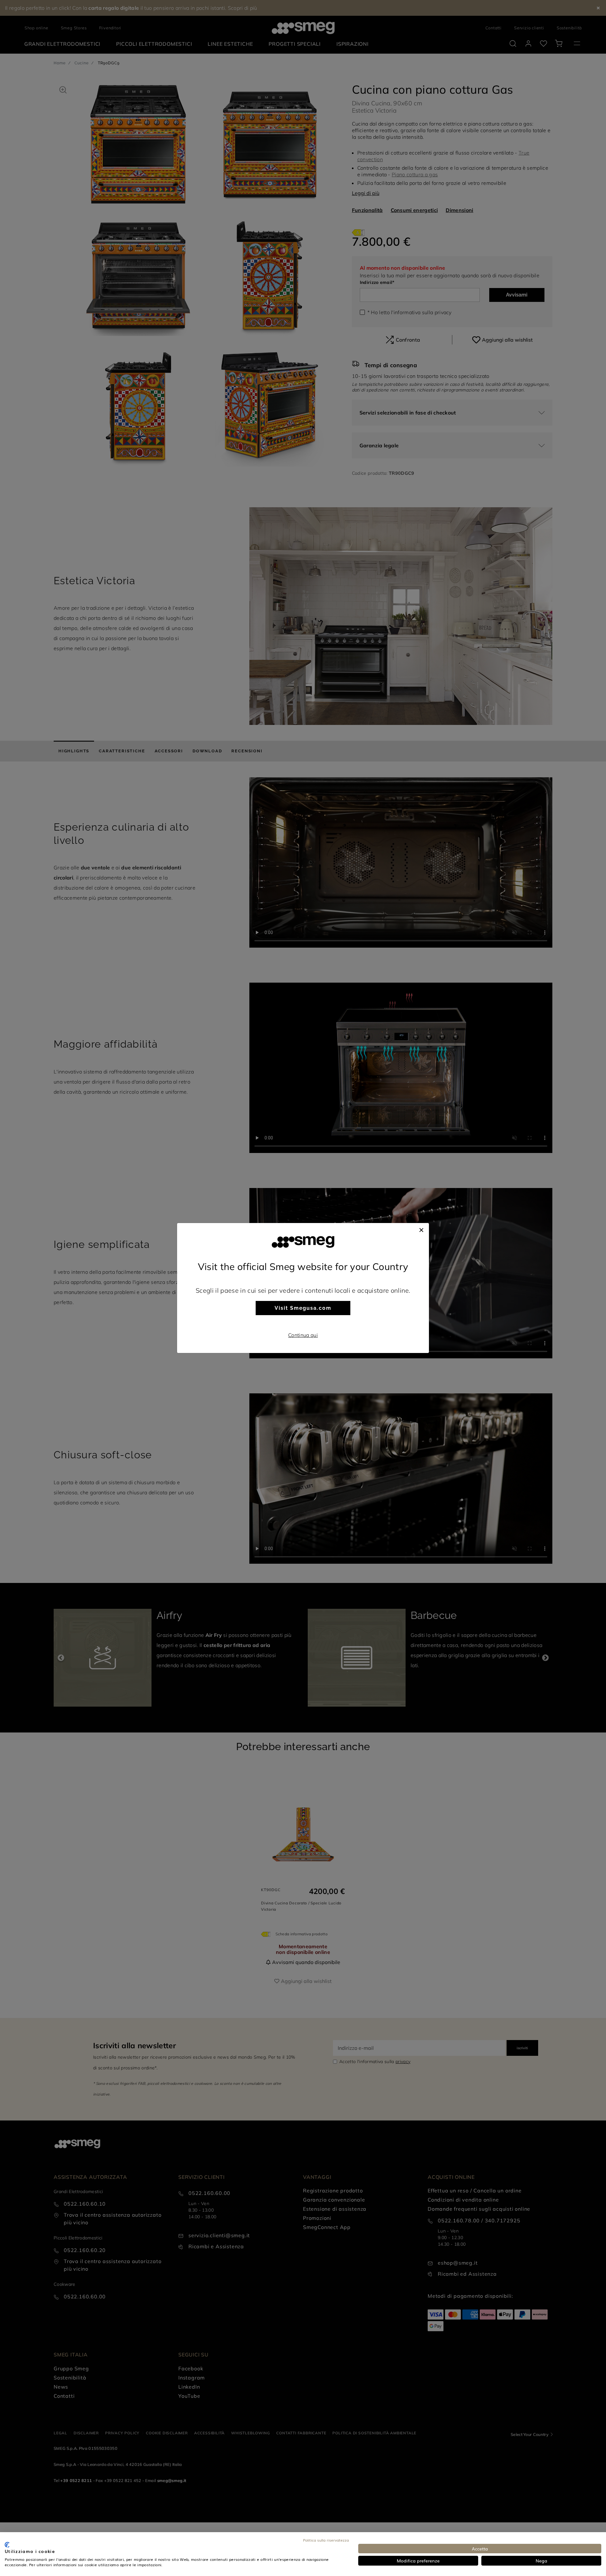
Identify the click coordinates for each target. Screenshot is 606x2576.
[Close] (421, 1229)
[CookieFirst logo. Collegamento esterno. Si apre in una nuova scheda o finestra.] (7, 2545)
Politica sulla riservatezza (326, 2540)
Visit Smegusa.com (303, 1308)
